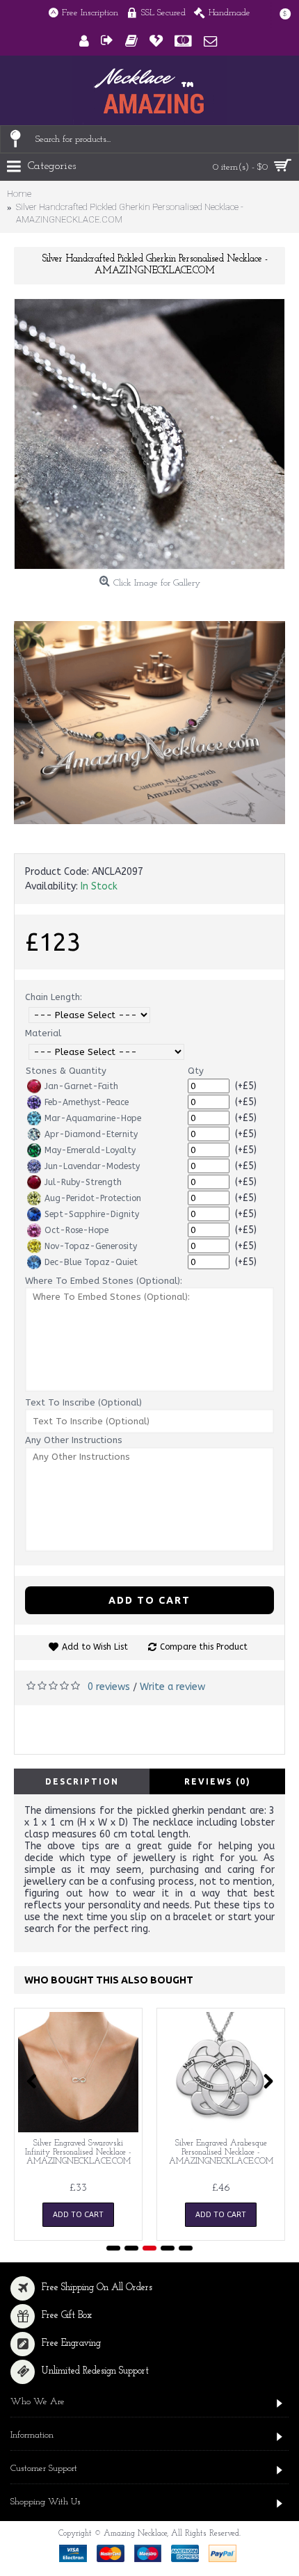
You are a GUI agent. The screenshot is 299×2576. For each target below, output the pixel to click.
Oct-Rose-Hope (76, 1230)
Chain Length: (54, 997)
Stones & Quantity (66, 1071)
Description (82, 1781)
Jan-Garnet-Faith (81, 1086)
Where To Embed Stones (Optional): (104, 1281)
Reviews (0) (218, 1781)
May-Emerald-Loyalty (90, 1150)
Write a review (172, 1687)
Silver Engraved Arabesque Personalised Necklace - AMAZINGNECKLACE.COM (221, 2152)
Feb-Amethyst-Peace (87, 1102)
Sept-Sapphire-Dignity (92, 1214)
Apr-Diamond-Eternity (91, 1134)
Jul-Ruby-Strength (83, 1182)
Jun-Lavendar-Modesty (92, 1166)
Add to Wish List (95, 1647)
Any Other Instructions (74, 1440)
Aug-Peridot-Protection (93, 1198)
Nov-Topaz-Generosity (91, 1246)
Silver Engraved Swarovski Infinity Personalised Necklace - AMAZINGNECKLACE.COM (78, 2152)
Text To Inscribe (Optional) (83, 1402)
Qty (196, 1071)
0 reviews (109, 1687)
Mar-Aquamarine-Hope (93, 1118)
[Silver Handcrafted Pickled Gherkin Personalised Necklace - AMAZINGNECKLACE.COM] (149, 434)
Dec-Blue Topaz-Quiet (91, 1262)
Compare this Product (204, 1647)
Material (43, 1033)
